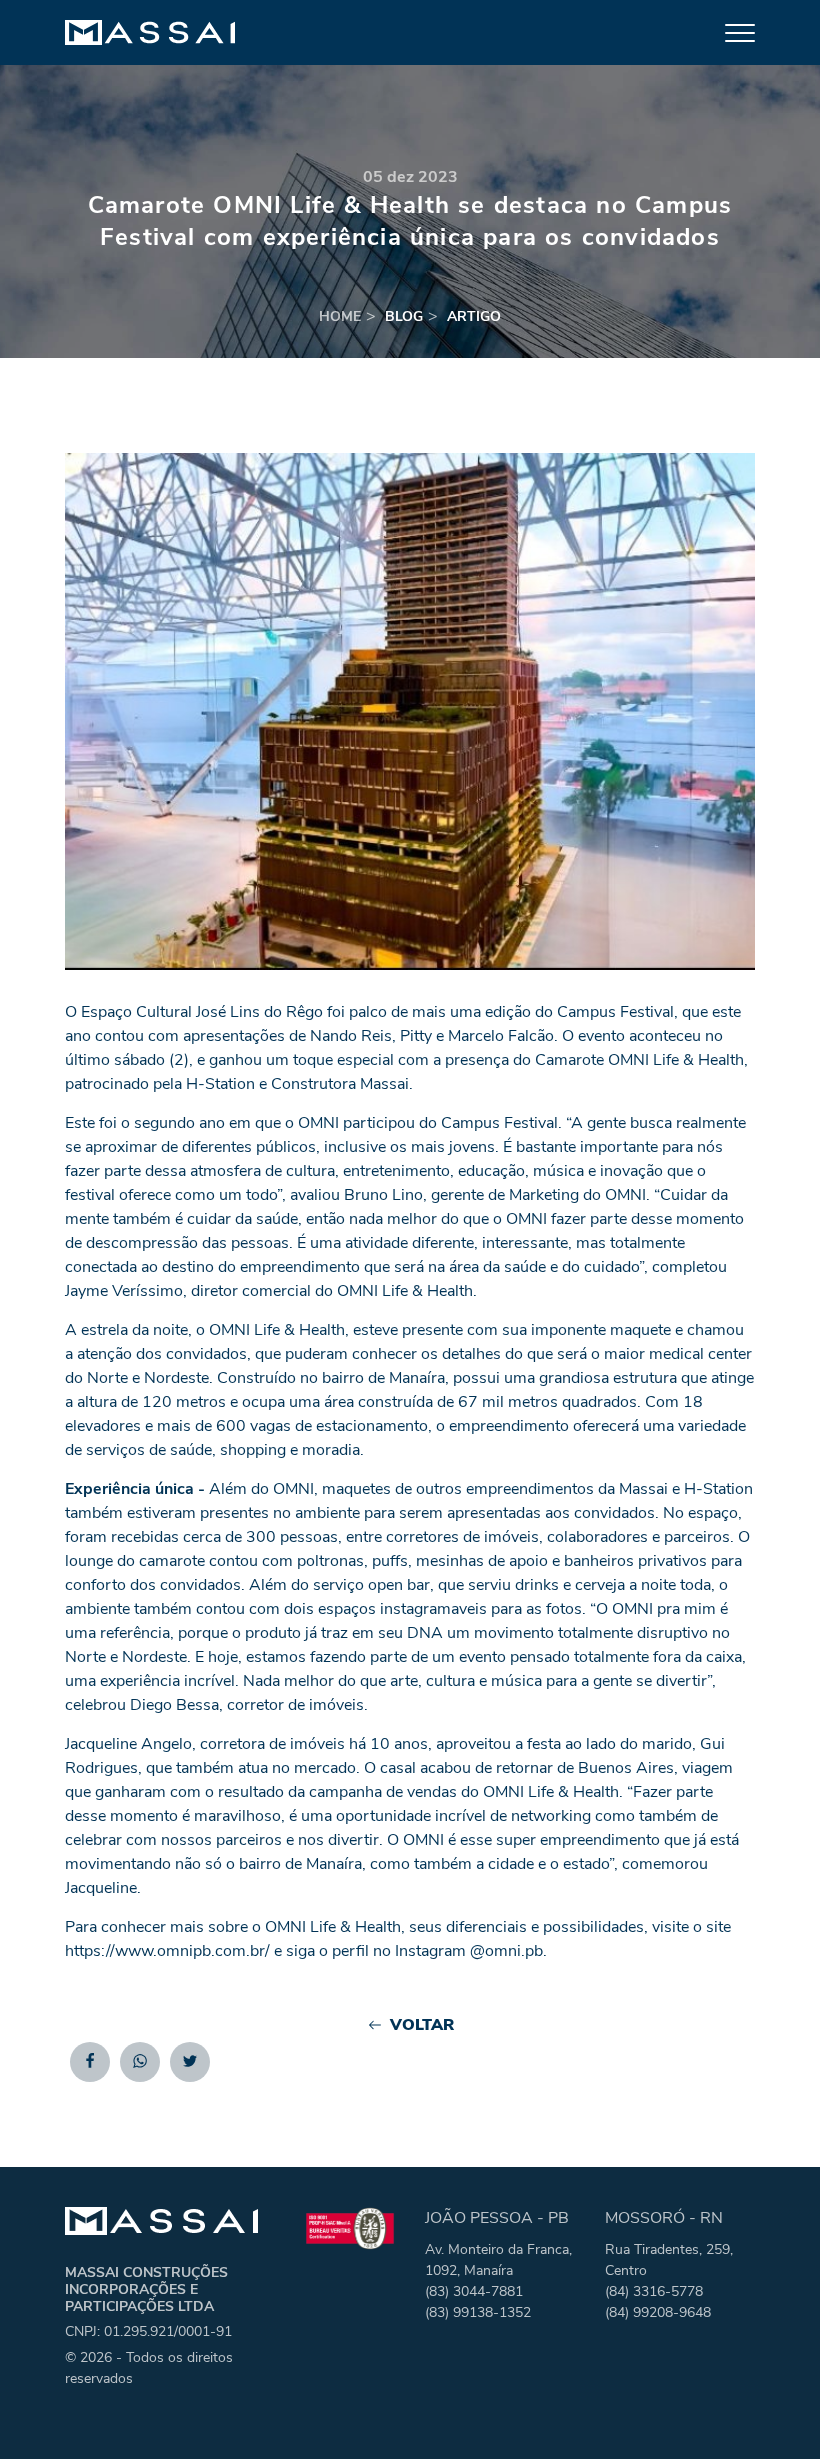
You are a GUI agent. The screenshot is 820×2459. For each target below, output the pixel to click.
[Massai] (150, 33)
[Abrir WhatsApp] (770, 2408)
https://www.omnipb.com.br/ (167, 1951)
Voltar (422, 2025)
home (340, 316)
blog (404, 316)
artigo (474, 316)
